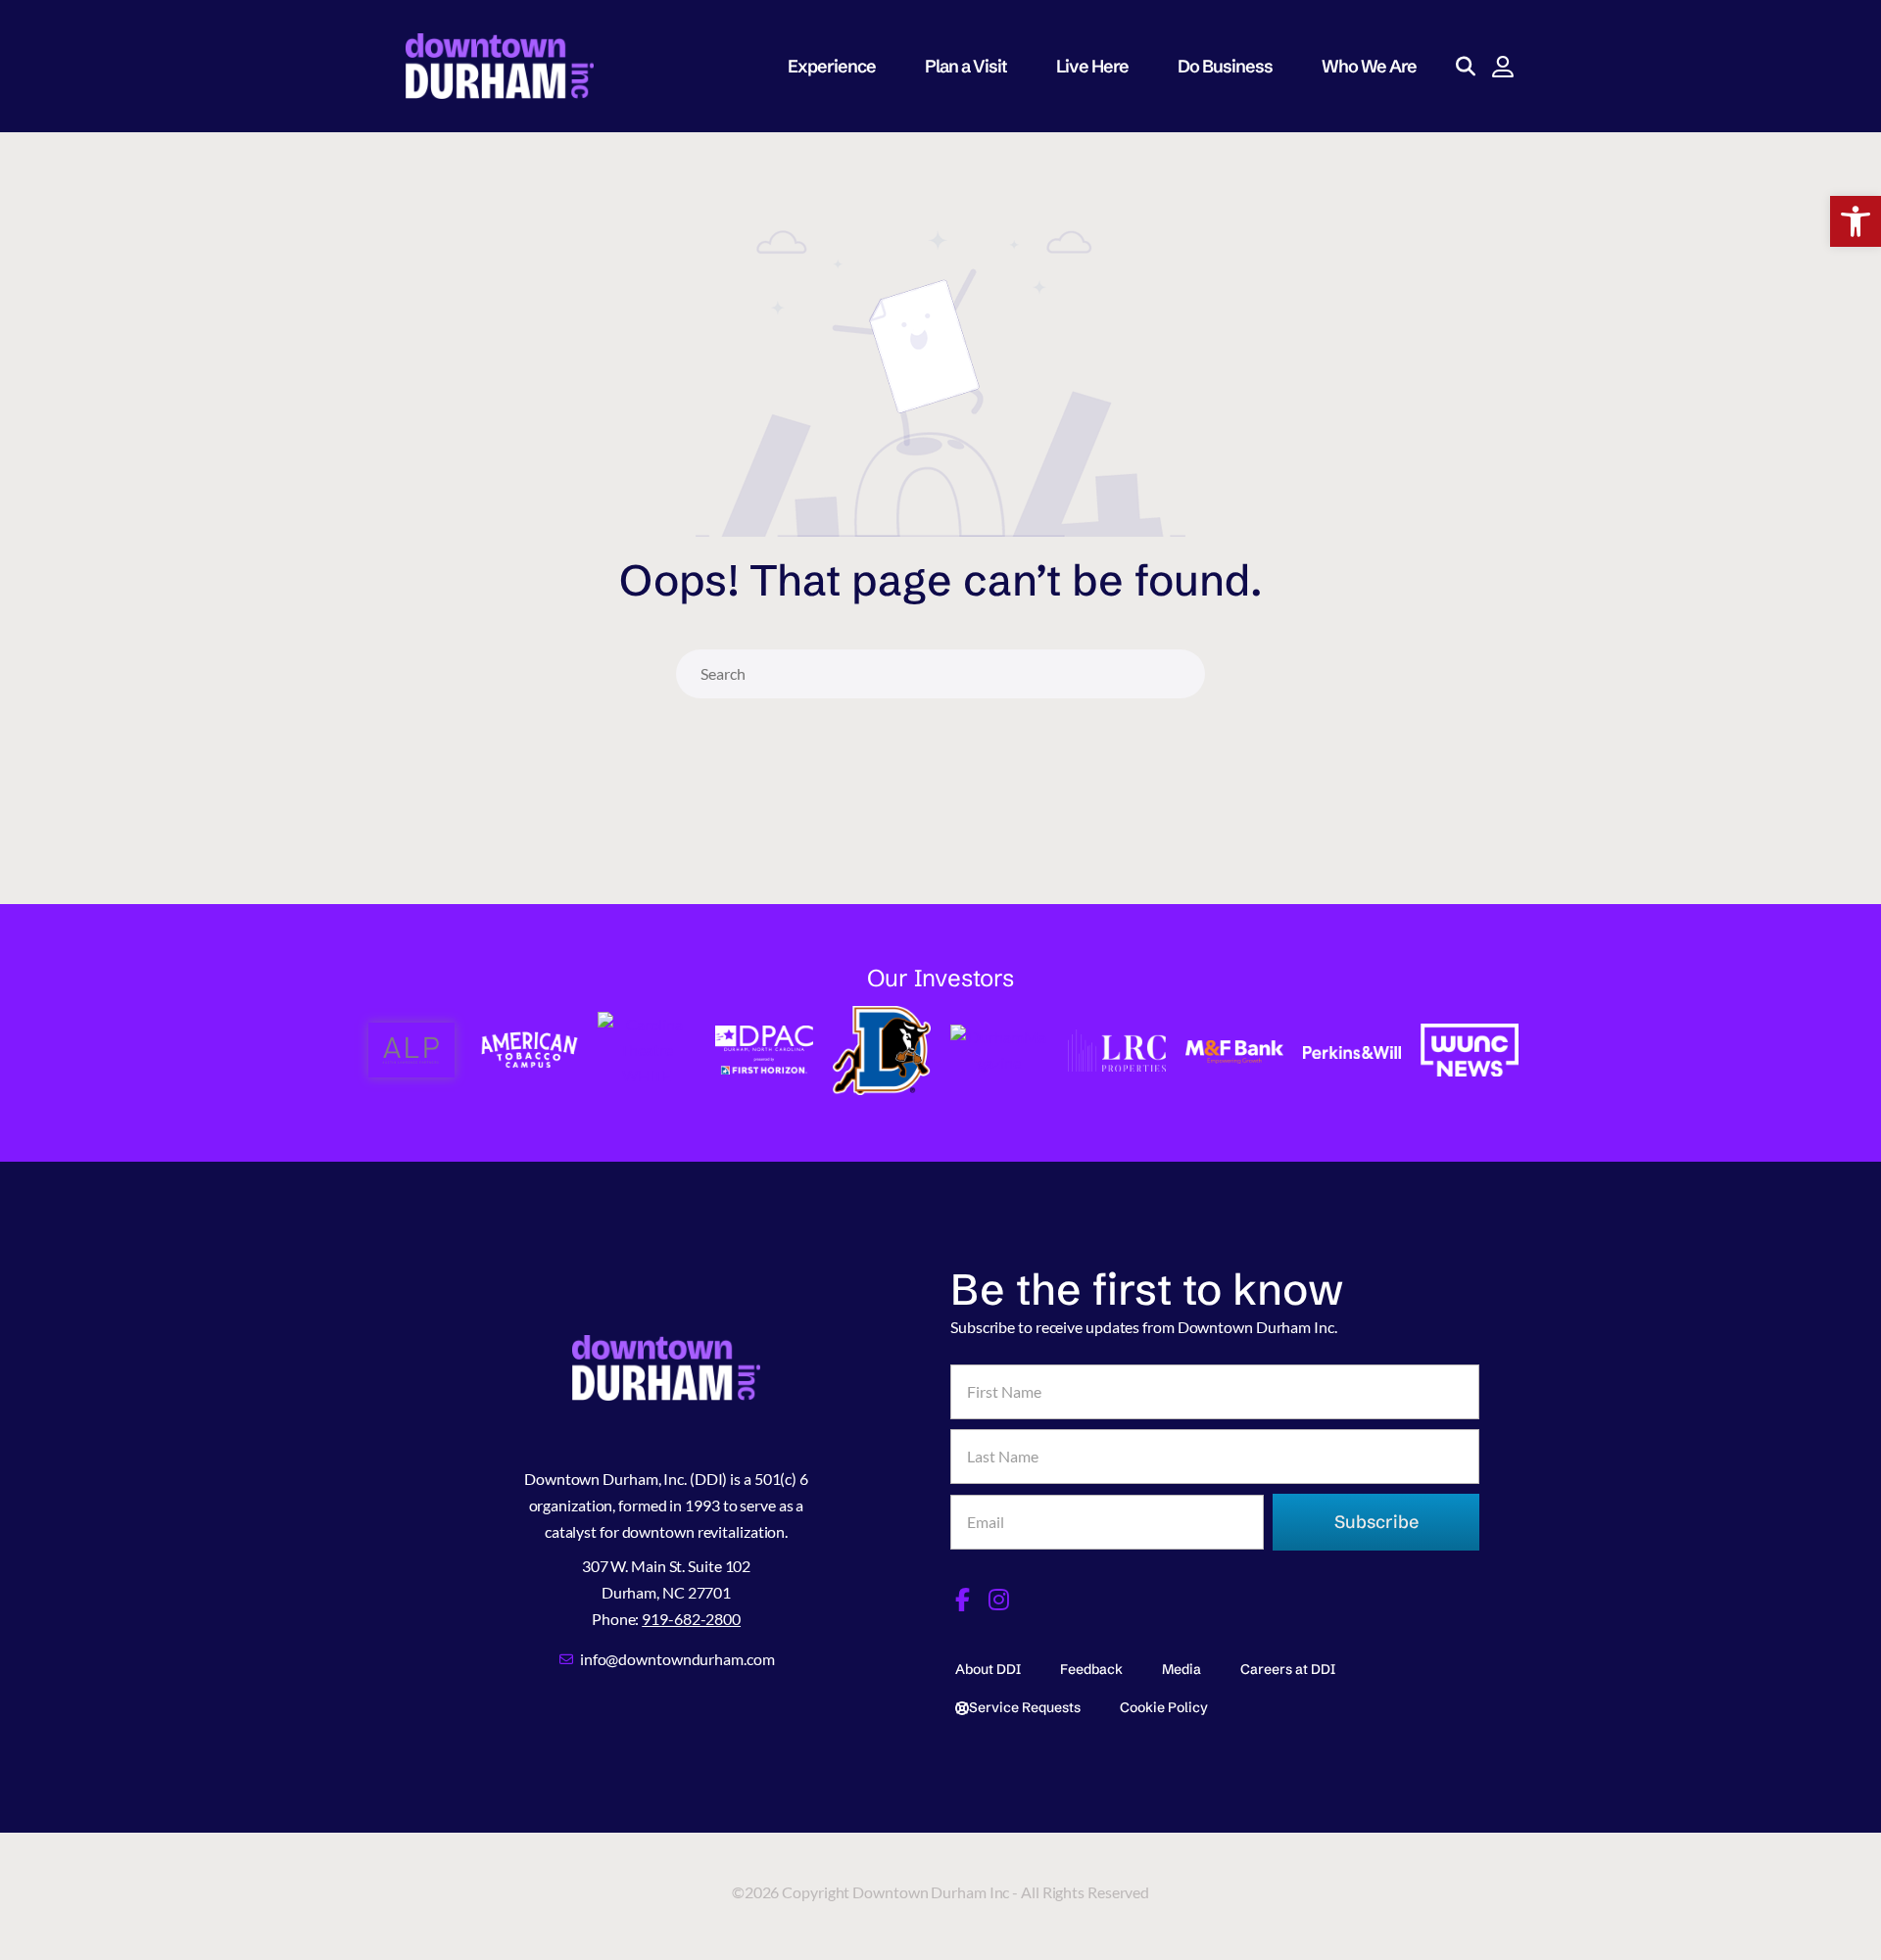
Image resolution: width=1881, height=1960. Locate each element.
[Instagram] (999, 1600)
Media (1182, 1669)
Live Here (1092, 66)
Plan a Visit (966, 66)
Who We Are (1369, 66)
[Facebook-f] (962, 1600)
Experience (832, 66)
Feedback (1091, 1669)
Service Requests (1025, 1707)
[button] (1856, 221)
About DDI (988, 1669)
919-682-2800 (691, 1619)
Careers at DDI (1288, 1669)
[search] (1177, 674)
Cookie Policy (1164, 1707)
